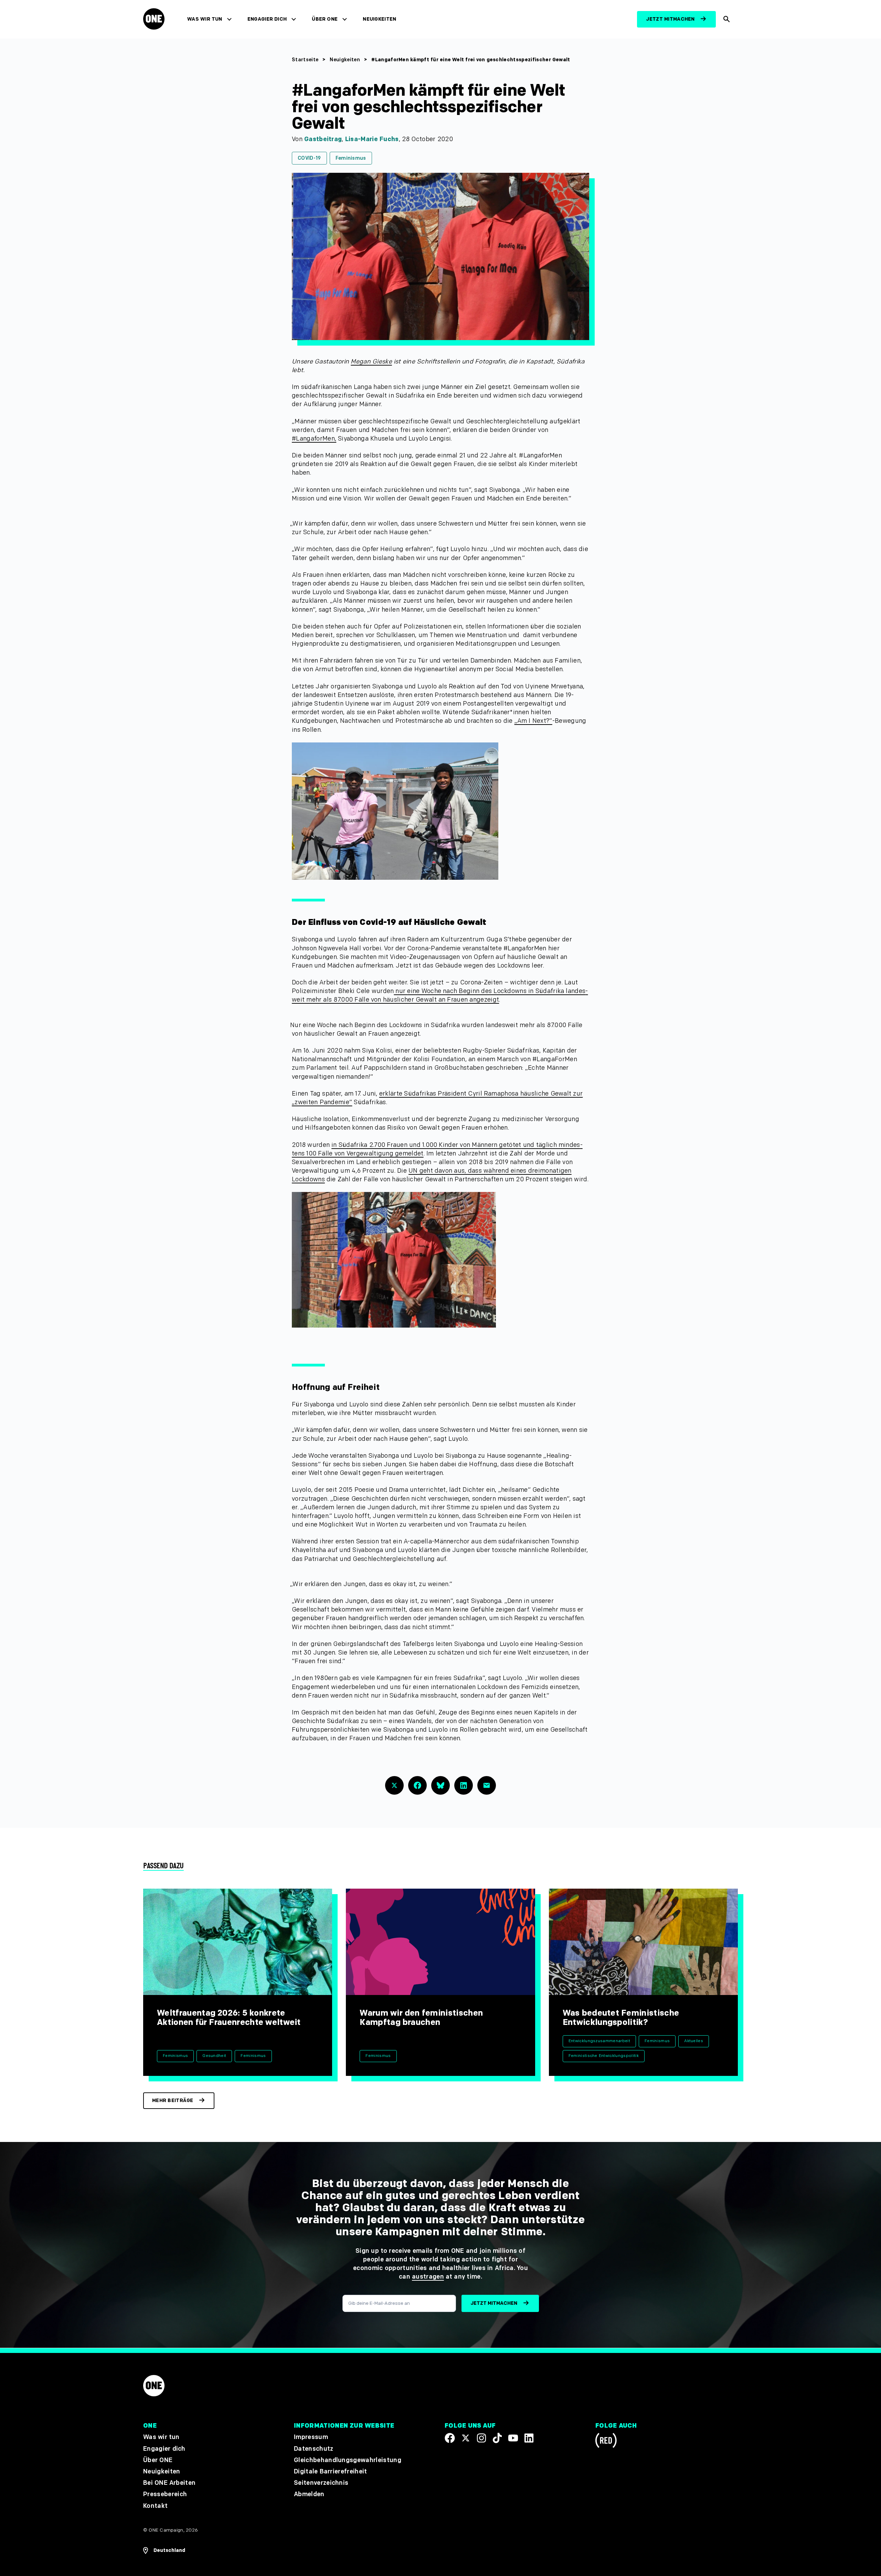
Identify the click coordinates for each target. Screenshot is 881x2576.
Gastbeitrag (323, 139)
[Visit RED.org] (606, 2442)
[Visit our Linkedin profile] (529, 2438)
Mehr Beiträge (173, 2100)
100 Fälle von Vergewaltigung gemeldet (365, 1154)
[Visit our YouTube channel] (513, 2438)
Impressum (311, 2437)
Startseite (305, 60)
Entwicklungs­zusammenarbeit (599, 2041)
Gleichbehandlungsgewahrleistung (348, 2460)
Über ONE (325, 19)
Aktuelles (694, 2041)
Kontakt (155, 2506)
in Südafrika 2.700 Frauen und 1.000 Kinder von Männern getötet (426, 1145)
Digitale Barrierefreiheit (331, 2472)
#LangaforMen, (314, 439)
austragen (428, 2277)
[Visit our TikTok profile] (497, 2438)
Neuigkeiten (380, 19)
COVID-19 (309, 158)
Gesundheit (214, 2056)
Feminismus (351, 158)
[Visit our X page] (466, 2438)
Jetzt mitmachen (670, 19)
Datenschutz (314, 2448)
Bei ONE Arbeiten (169, 2483)
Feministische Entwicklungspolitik (604, 2056)
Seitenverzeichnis (321, 2483)
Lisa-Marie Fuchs (372, 139)
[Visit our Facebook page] (450, 2438)
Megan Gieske (371, 362)
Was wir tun (205, 19)
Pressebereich (165, 2494)
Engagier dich (267, 19)
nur (400, 991)
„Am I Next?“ (533, 721)
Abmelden (309, 2494)
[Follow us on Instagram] (481, 2438)
